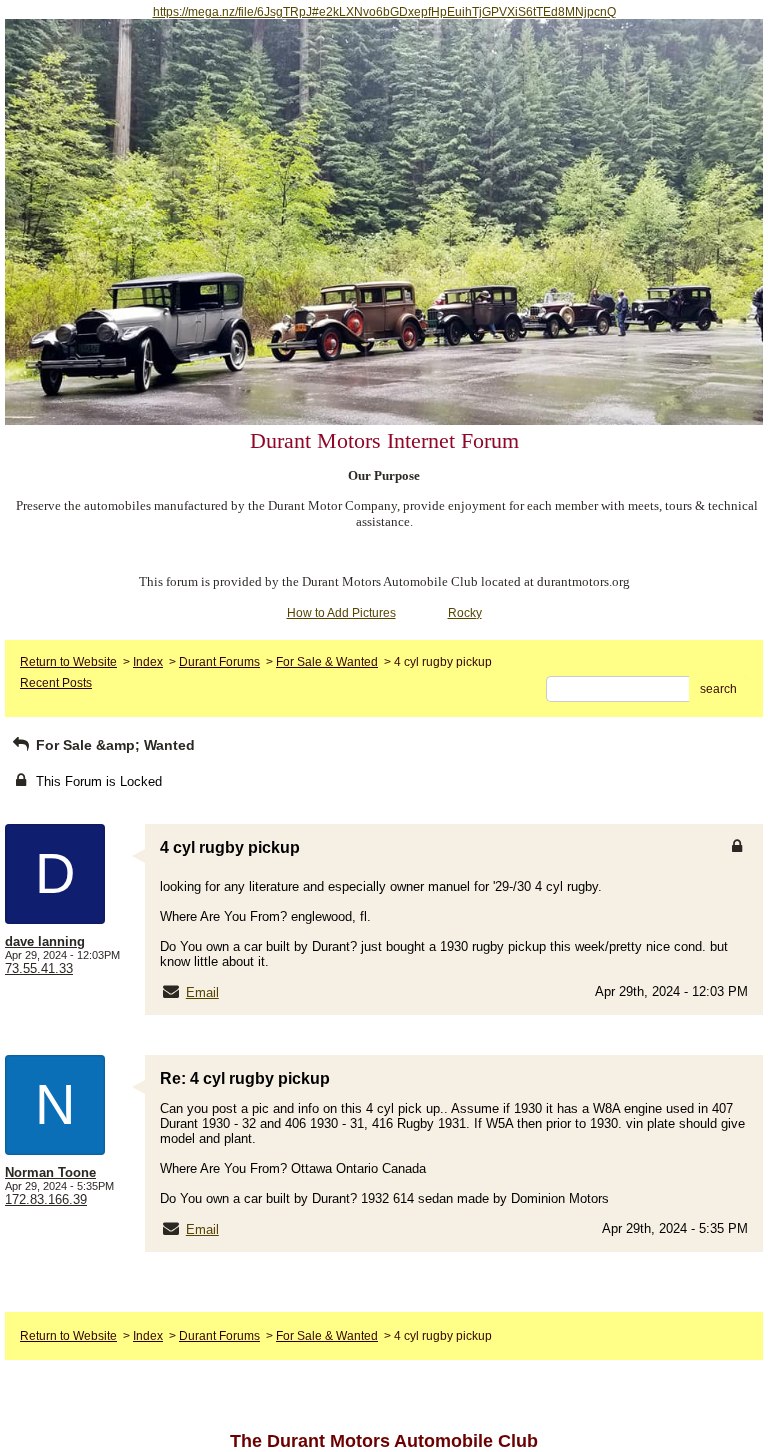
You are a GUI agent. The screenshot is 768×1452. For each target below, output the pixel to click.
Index (148, 662)
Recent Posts (56, 683)
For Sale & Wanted (327, 662)
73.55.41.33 (39, 968)
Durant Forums (219, 662)
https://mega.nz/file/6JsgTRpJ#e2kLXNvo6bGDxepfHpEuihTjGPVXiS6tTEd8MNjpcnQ (384, 12)
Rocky (465, 613)
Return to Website (68, 662)
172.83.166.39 (46, 1199)
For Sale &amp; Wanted (113, 745)
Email (202, 992)
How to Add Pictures (341, 613)
